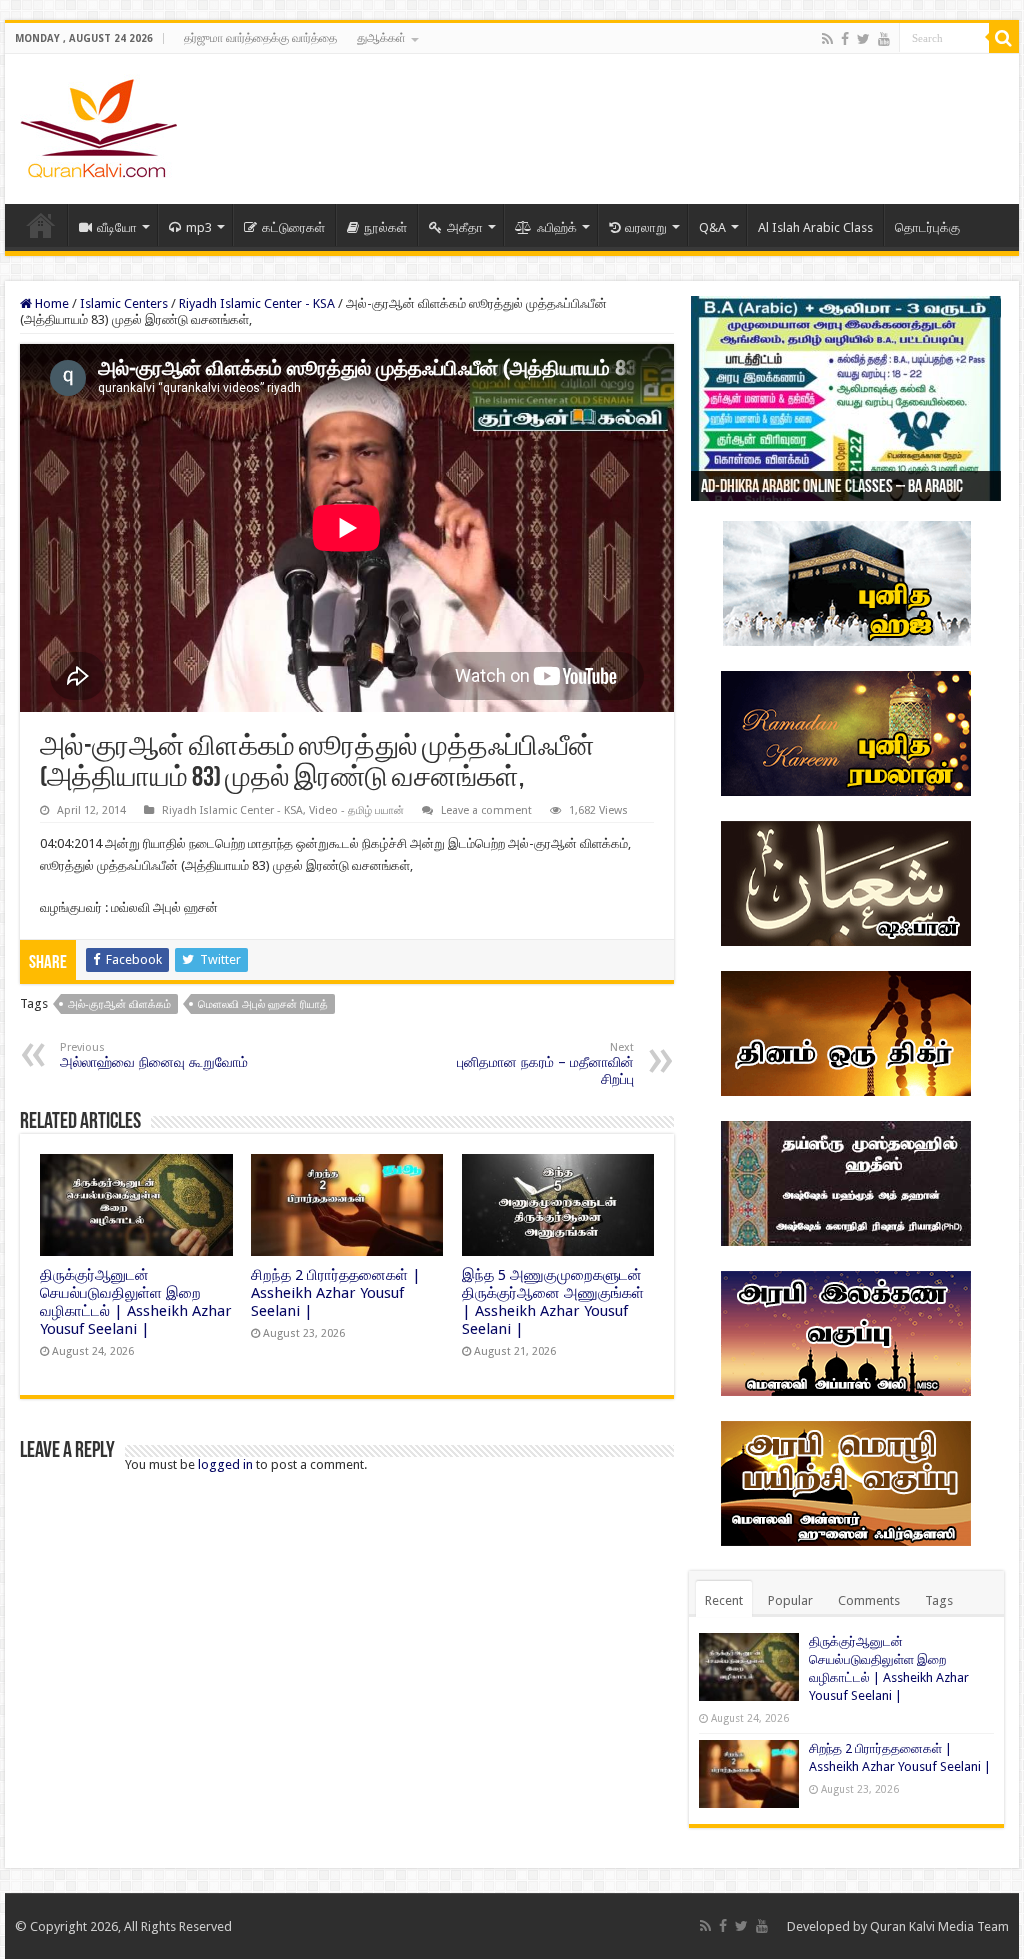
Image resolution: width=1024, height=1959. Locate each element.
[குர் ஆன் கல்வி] (98, 125)
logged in (225, 1464)
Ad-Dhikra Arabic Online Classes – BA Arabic (832, 488)
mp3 (199, 227)
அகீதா (465, 227)
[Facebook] (845, 39)
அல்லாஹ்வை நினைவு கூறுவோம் (154, 1055)
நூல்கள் (385, 227)
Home (41, 225)
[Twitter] (863, 39)
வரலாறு (646, 227)
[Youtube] (884, 39)
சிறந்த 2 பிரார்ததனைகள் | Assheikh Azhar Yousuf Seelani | (336, 1293)
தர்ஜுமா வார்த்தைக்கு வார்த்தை (260, 38)
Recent (724, 1600)
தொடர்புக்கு (927, 227)
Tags (939, 1600)
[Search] (1004, 38)
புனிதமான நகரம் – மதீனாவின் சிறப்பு (545, 1064)
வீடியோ (117, 227)
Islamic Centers (124, 303)
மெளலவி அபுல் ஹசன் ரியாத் (263, 1004)
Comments (869, 1600)
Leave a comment (486, 810)
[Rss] (827, 39)
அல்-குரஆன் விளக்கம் (119, 1004)
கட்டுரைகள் (293, 227)
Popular (790, 1600)
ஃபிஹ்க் (557, 227)
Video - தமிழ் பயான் (356, 810)
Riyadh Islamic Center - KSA (257, 303)
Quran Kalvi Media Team (939, 1926)
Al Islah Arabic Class (815, 227)
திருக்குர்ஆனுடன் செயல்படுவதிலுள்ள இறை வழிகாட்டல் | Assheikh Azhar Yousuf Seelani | (136, 1302)
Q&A (712, 227)
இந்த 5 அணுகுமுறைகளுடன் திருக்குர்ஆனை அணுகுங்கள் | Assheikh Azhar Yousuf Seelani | (553, 1302)
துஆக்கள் (381, 38)
